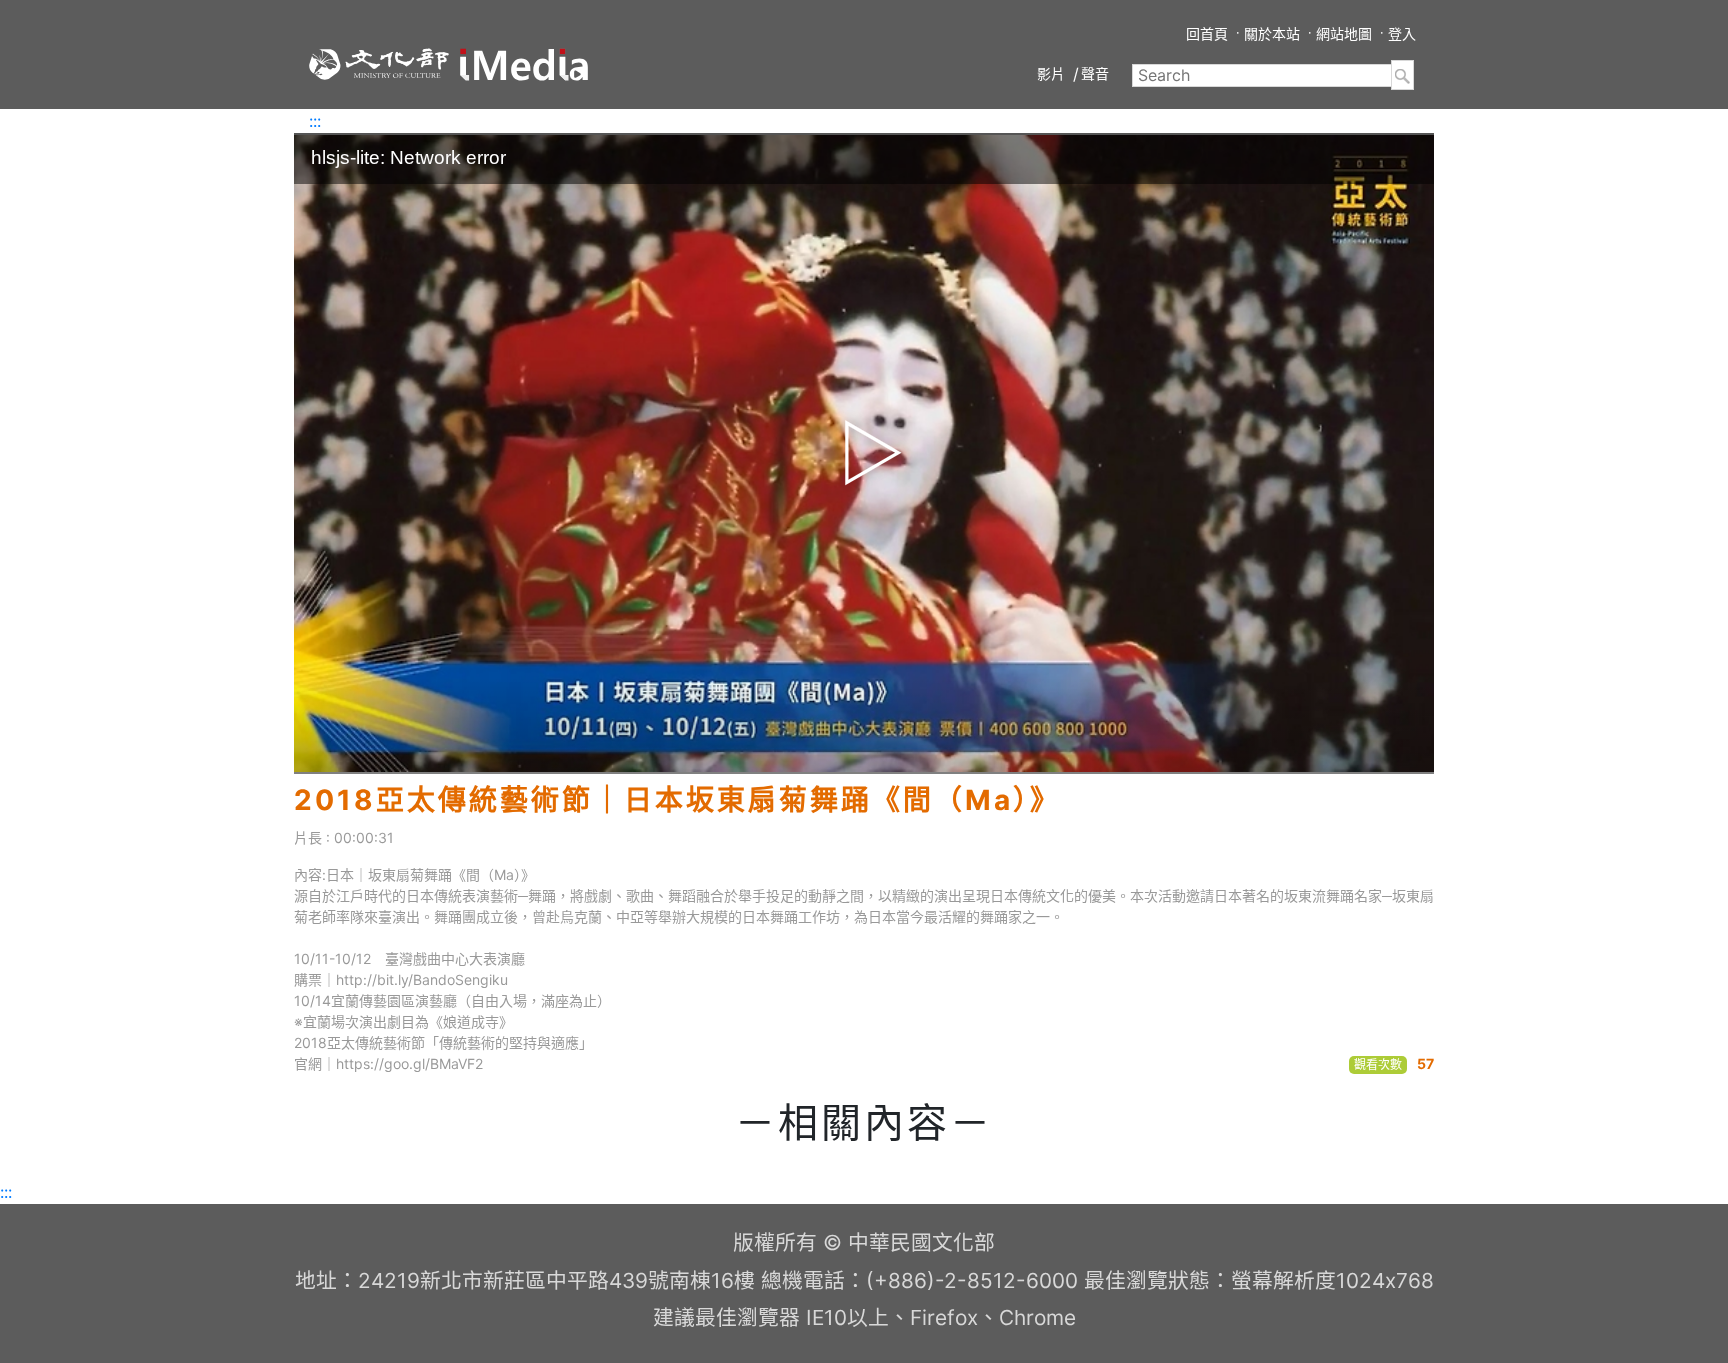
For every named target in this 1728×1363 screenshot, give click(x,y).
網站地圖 (1344, 33)
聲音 (1095, 73)
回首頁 (1207, 33)
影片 (1051, 73)
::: (315, 121)
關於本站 (1272, 33)
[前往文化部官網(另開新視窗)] (379, 64)
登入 (1402, 33)
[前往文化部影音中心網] (524, 64)
